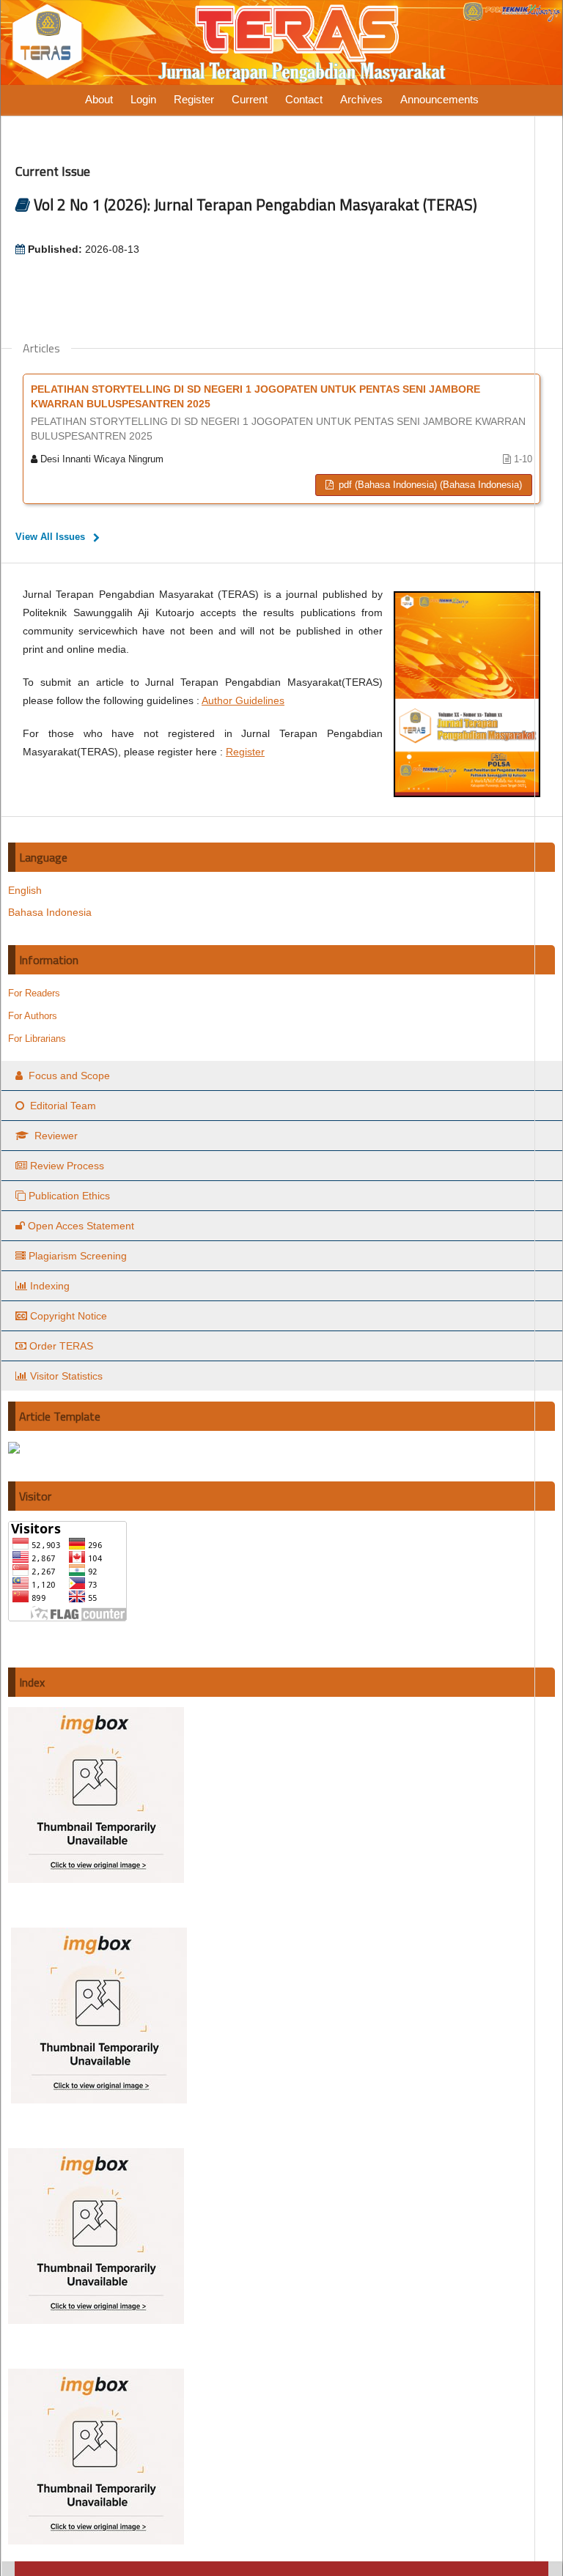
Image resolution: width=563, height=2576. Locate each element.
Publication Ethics (69, 1196)
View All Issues (50, 537)
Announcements (439, 99)
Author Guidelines (243, 700)
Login (143, 99)
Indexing (50, 1286)
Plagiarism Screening (78, 1256)
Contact (304, 99)
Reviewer (55, 1136)
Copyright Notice (69, 1316)
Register (194, 99)
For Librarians (37, 1039)
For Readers (34, 993)
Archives (361, 99)
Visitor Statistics (66, 1376)
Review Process (67, 1166)
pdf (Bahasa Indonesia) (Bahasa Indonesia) (429, 485)
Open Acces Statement (81, 1226)
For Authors (33, 1016)
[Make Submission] (14, 1450)
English (25, 890)
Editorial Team (62, 1106)
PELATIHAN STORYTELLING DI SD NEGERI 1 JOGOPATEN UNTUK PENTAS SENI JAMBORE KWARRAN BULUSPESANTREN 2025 (278, 412)
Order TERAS (61, 1346)
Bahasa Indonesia (50, 912)
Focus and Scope (68, 1076)
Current (250, 99)
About (99, 99)
